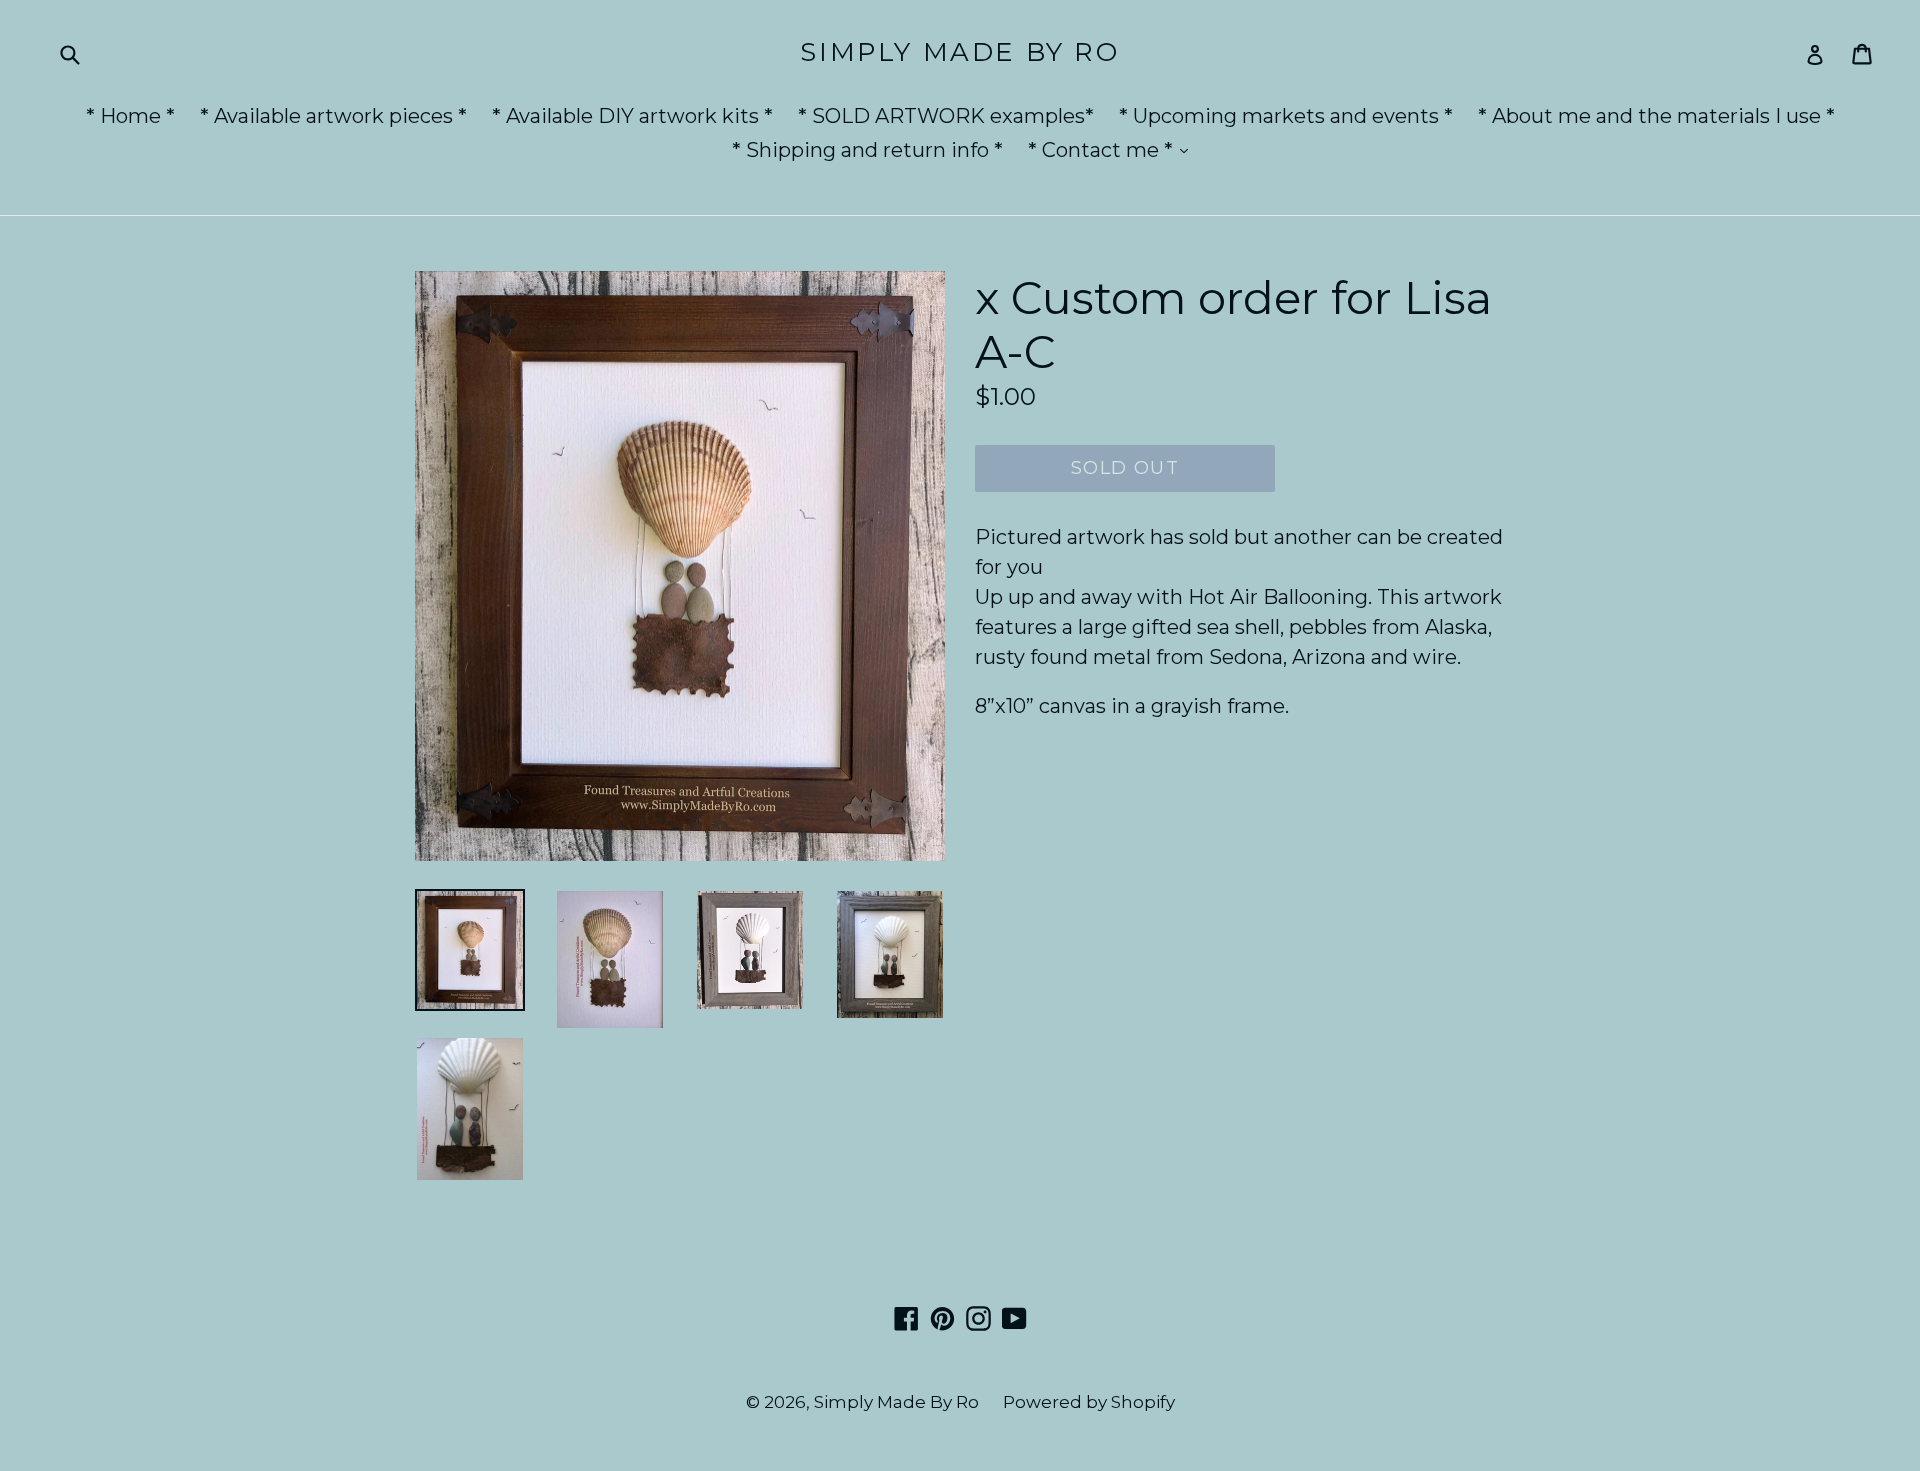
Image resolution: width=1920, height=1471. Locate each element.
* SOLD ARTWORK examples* (946, 116)
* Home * (130, 116)
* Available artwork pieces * (333, 116)
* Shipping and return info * (867, 150)
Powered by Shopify (1089, 1402)
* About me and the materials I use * (1656, 116)
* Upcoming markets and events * (1286, 116)
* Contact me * (1113, 149)
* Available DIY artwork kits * (632, 116)
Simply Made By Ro (959, 52)
